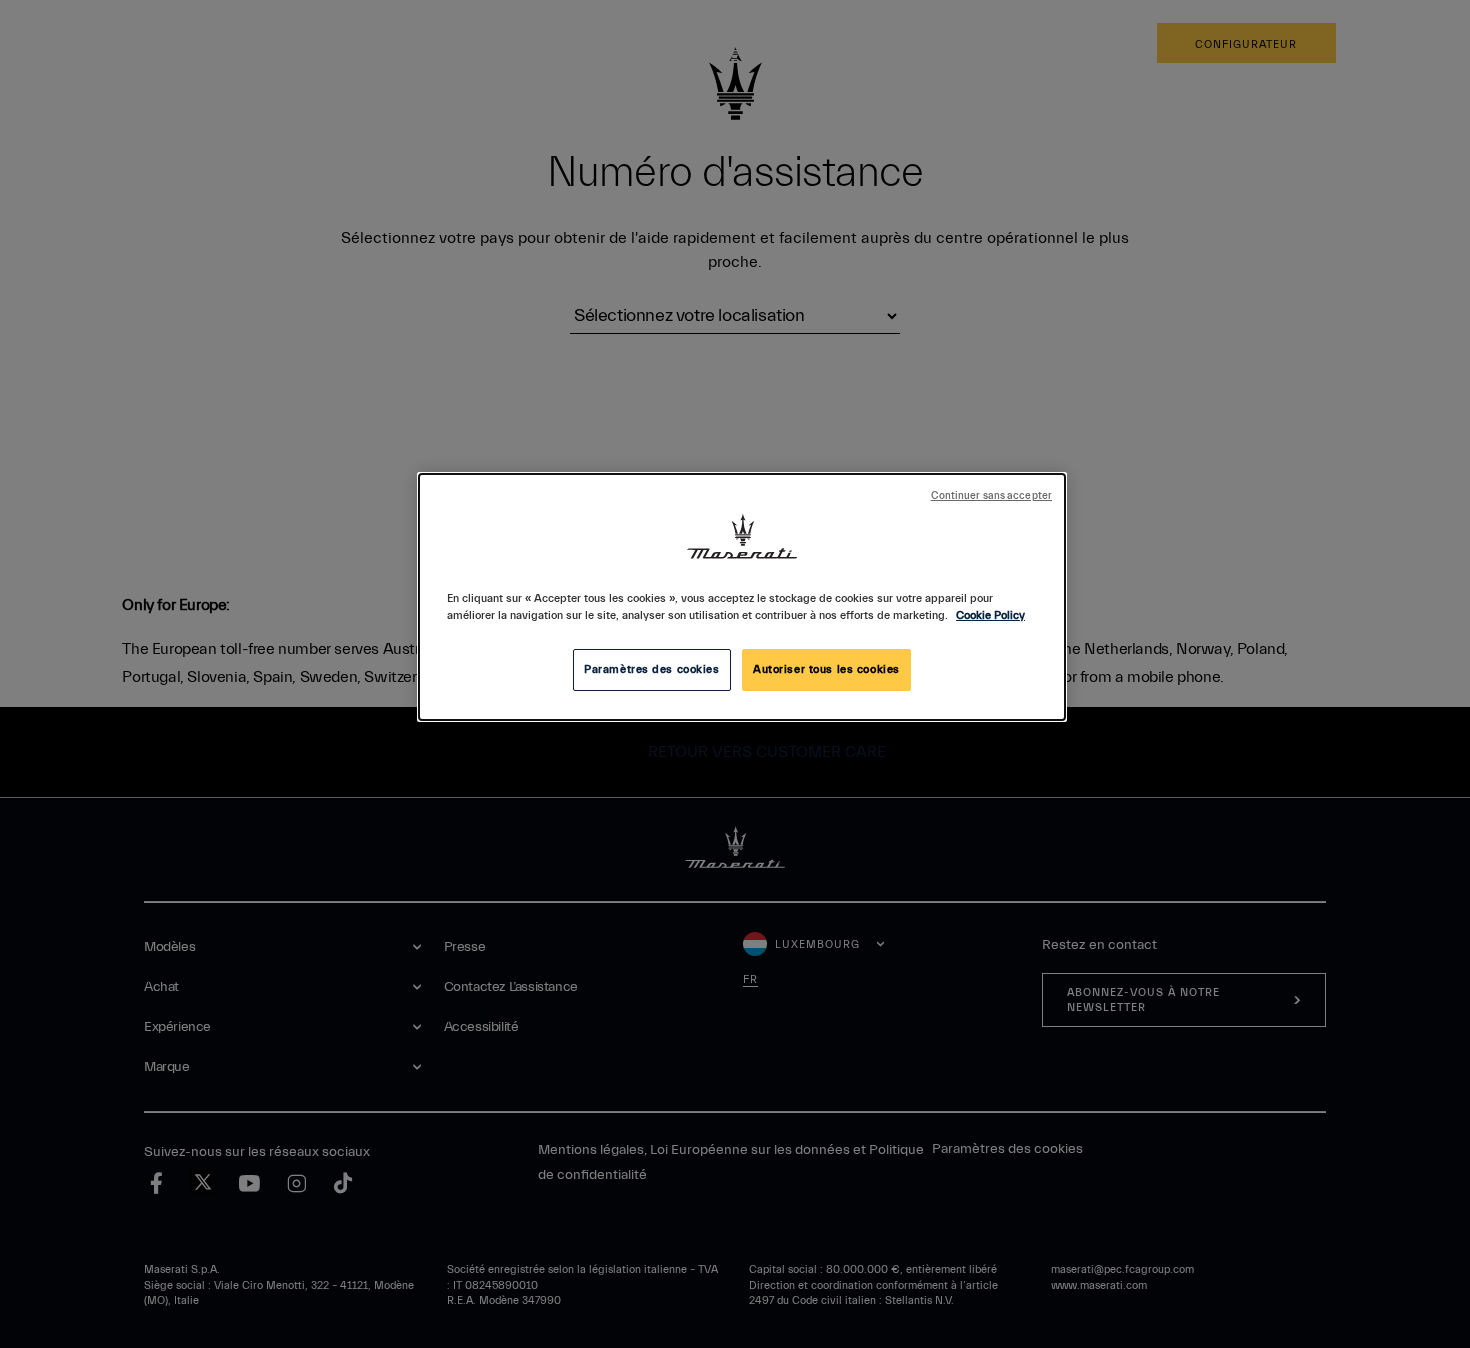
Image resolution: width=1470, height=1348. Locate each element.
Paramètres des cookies (652, 669)
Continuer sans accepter (991, 496)
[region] (742, 597)
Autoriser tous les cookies (826, 669)
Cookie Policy (990, 615)
